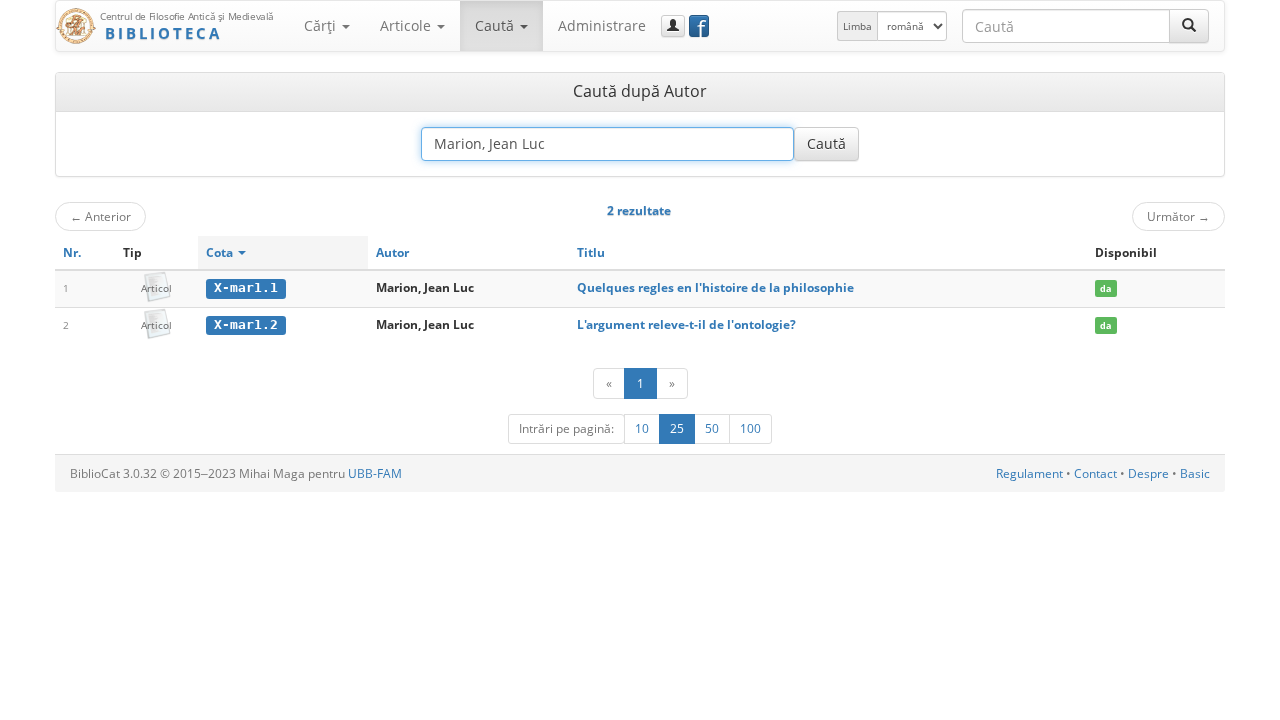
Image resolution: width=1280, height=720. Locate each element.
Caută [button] (496, 25)
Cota (221, 252)
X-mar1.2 (246, 324)
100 (750, 428)
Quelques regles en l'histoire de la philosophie (715, 287)
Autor (392, 252)
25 (677, 428)
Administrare (602, 25)
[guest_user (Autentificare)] (673, 26)
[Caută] (1189, 26)
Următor (1178, 216)
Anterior (100, 216)
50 (712, 428)
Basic (1195, 473)
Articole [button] (407, 25)
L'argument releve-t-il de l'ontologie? (686, 324)
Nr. (72, 252)
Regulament (1029, 473)
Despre (1148, 473)
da (1105, 288)
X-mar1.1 (246, 287)
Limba (857, 26)
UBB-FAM (375, 473)
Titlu (591, 252)
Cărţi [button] (322, 25)
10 (642, 428)
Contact (1095, 473)
